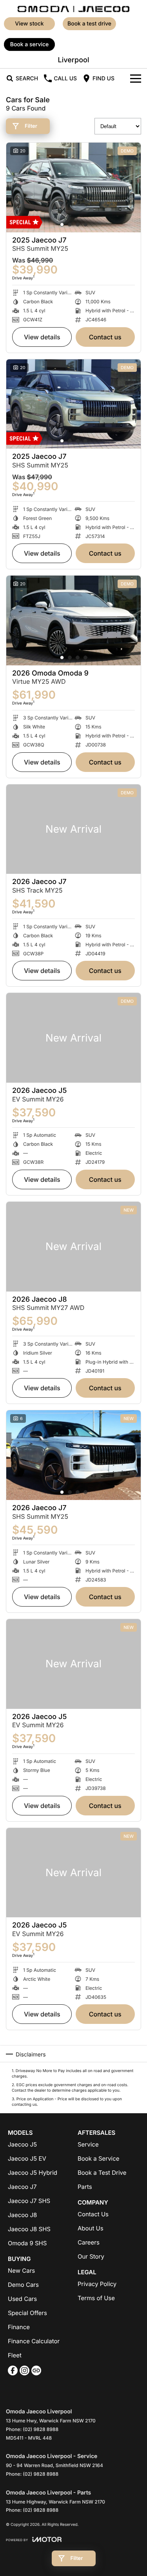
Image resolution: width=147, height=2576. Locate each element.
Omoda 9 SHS (27, 2243)
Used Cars (22, 2299)
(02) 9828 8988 (41, 2429)
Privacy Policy (97, 2284)
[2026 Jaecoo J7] (73, 829)
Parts (85, 2187)
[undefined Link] (36, 2370)
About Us (91, 2228)
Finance (19, 2327)
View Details (42, 337)
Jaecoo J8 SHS (29, 2229)
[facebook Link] (13, 2370)
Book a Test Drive (89, 24)
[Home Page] (73, 8)
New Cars (21, 2271)
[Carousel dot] (62, 225)
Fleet (15, 2355)
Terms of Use (96, 2298)
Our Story (91, 2256)
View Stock (29, 24)
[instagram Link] (24, 2370)
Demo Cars (23, 2285)
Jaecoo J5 (22, 2144)
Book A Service (30, 44)
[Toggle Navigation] (136, 78)
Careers (89, 2242)
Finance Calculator (34, 2341)
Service (88, 2144)
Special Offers (27, 2313)
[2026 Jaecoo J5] (73, 1038)
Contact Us (105, 337)
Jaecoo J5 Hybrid (33, 2173)
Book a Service (99, 2158)
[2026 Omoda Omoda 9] (73, 620)
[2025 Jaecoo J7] (73, 187)
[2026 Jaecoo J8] (73, 1247)
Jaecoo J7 (22, 2187)
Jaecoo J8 (22, 2215)
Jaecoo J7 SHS (29, 2201)
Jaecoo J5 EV (27, 2158)
